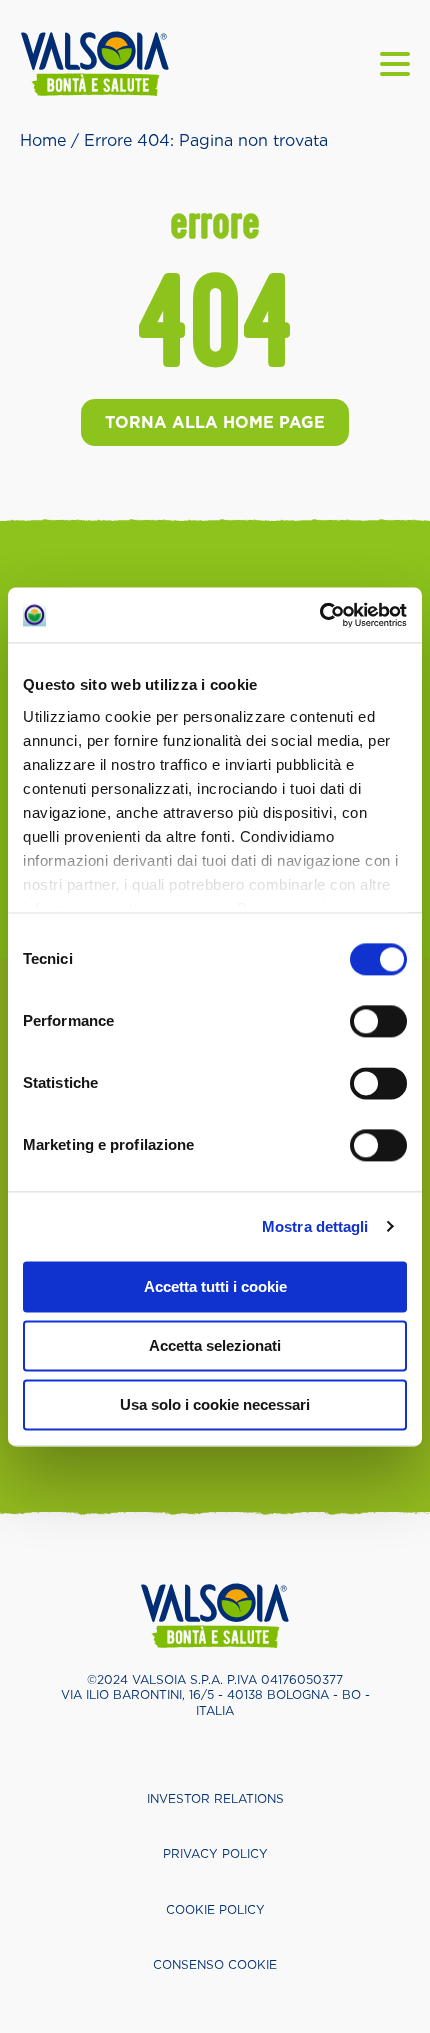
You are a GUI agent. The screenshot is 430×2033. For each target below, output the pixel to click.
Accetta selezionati (215, 1345)
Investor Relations (215, 1798)
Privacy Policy (215, 1853)
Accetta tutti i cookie (215, 1286)
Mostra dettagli (315, 1226)
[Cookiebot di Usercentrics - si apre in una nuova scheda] (319, 615)
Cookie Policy (215, 1909)
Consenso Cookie (215, 1964)
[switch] (378, 1021)
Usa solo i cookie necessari (215, 1404)
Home (43, 140)
